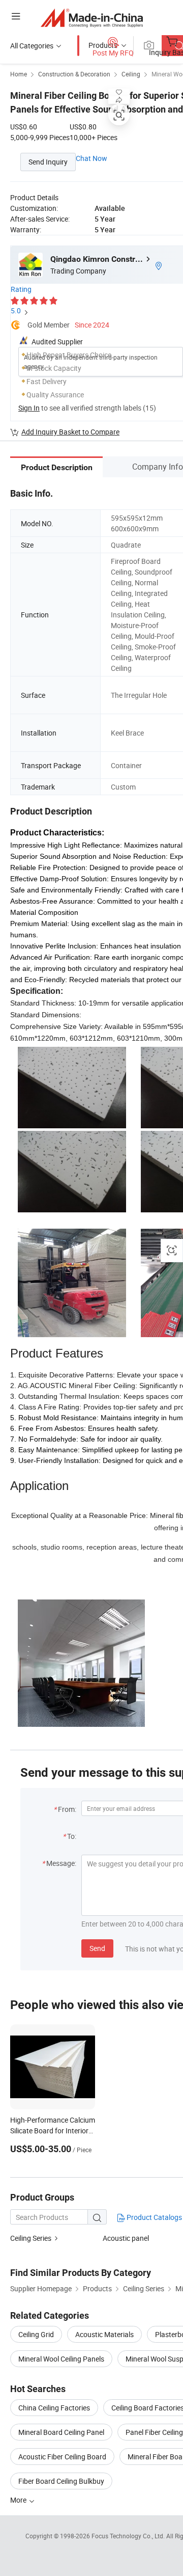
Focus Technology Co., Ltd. (129, 2536)
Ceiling (131, 74)
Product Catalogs (154, 2217)
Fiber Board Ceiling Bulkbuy (61, 2481)
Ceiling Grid (36, 2334)
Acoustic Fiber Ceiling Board (62, 2457)
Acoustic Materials (104, 2334)
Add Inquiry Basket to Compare (70, 432)
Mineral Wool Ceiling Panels (61, 2359)
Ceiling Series (31, 2238)
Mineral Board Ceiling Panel (61, 2432)
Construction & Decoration (74, 74)
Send (97, 1948)
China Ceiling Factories (54, 2408)
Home (19, 74)
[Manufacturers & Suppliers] (92, 18)
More (19, 2500)
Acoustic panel (126, 2238)
